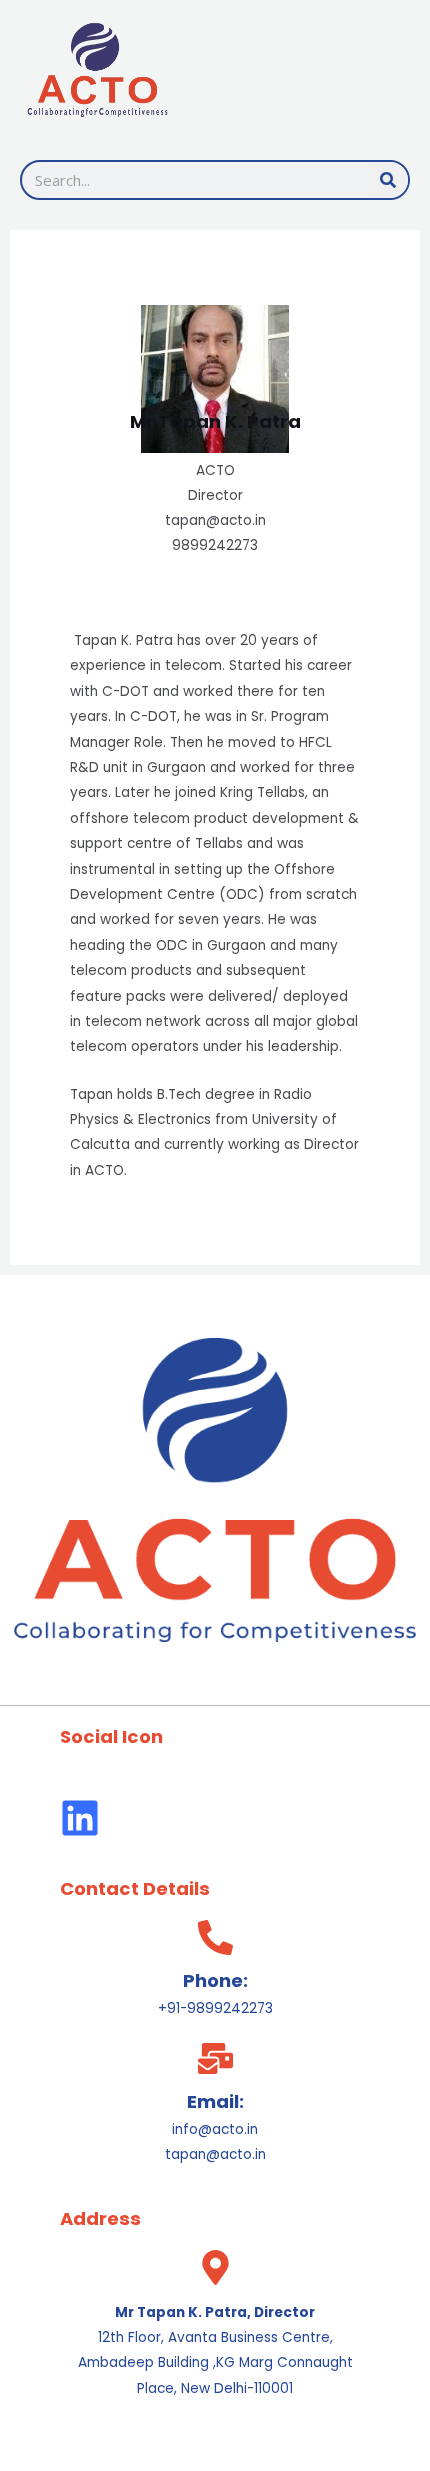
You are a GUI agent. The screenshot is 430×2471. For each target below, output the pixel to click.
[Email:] (215, 2058)
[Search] (388, 180)
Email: (215, 2101)
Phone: (215, 1980)
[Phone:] (215, 1937)
